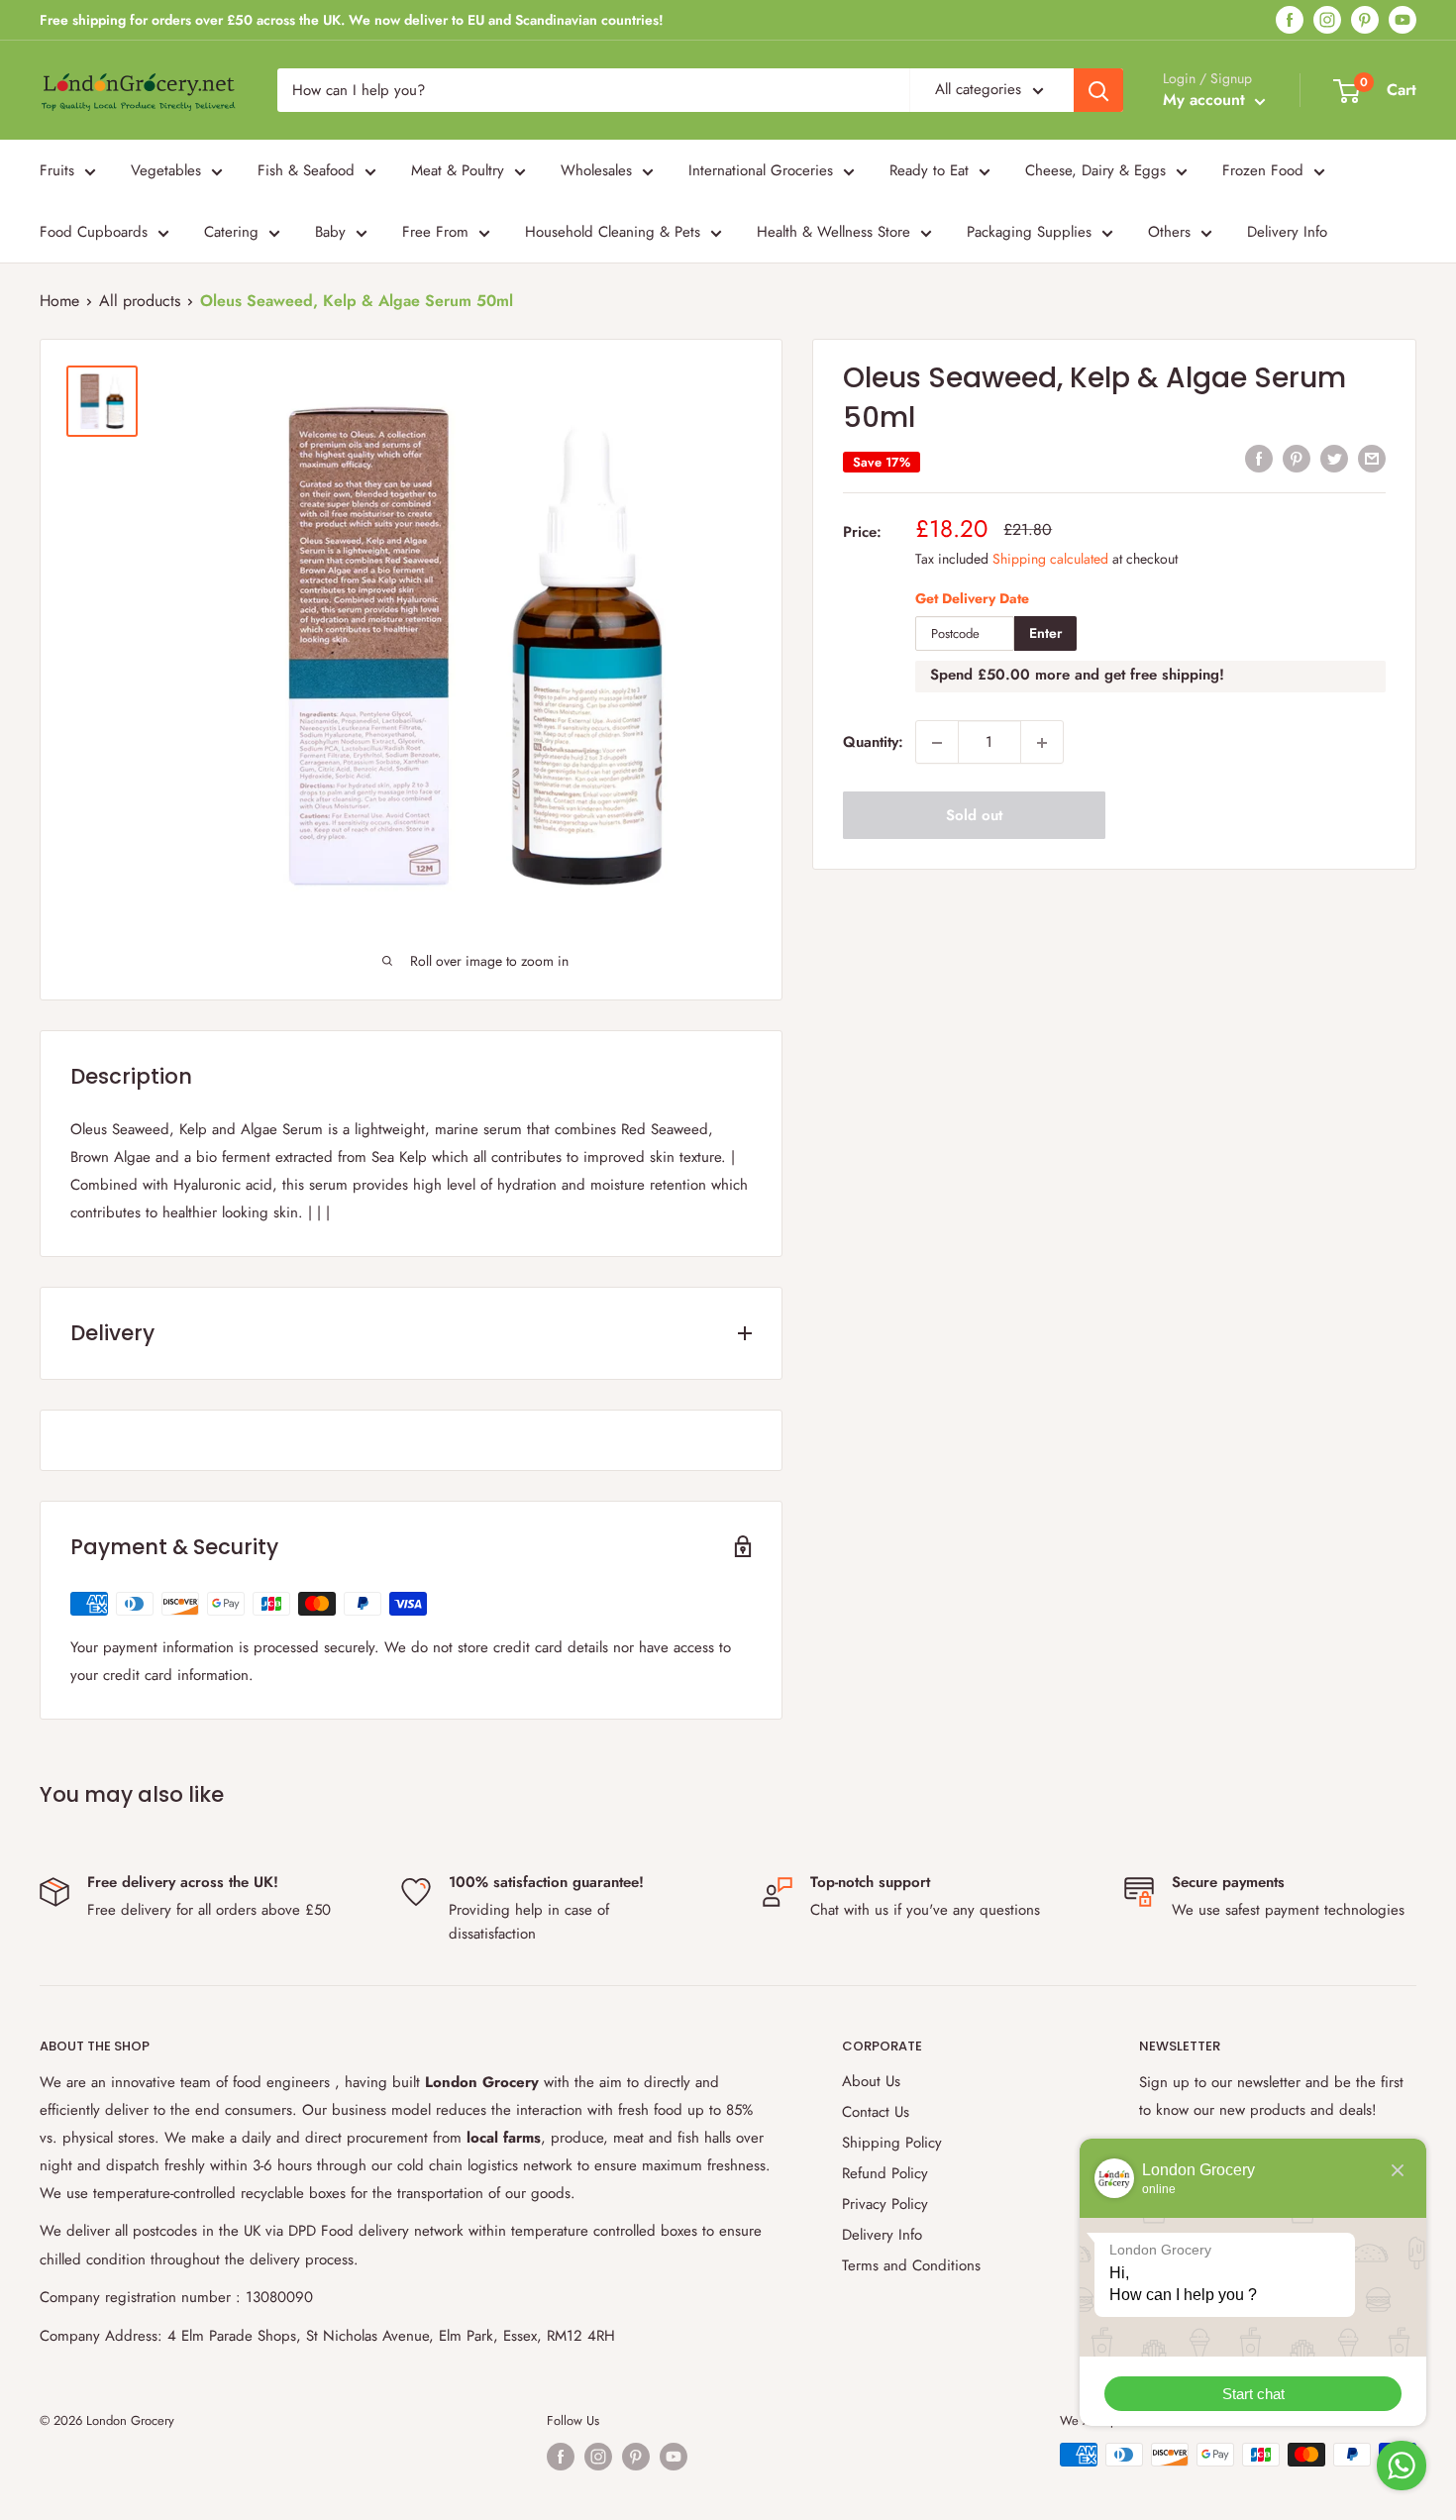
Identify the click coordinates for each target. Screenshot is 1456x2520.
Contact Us (876, 2112)
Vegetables (166, 170)
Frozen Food (1263, 170)
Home (59, 301)
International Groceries (761, 170)
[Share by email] (1372, 459)
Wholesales (596, 170)
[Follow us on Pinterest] (1365, 20)
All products (140, 301)
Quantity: (873, 743)
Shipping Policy (892, 2143)
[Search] (1098, 90)
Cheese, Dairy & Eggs (1095, 170)
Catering (231, 232)
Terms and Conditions (911, 2265)
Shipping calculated (1050, 559)
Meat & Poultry (458, 170)
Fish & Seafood (306, 170)
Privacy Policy (885, 2204)
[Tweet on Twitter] (1334, 459)
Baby (330, 232)
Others (1169, 232)
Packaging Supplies (1029, 232)
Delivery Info (1287, 232)
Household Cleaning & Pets (613, 232)
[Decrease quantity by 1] (937, 743)
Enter (1045, 634)
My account (1206, 100)
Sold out (974, 816)
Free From (435, 232)
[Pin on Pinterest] (1297, 459)
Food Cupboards (94, 232)
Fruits (57, 170)
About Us (871, 2081)
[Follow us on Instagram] (1327, 20)
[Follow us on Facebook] (1290, 20)
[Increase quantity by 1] (1042, 743)
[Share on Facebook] (1259, 459)
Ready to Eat (929, 170)
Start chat (1253, 2394)
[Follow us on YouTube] (1403, 20)
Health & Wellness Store (833, 232)
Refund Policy (885, 2173)
